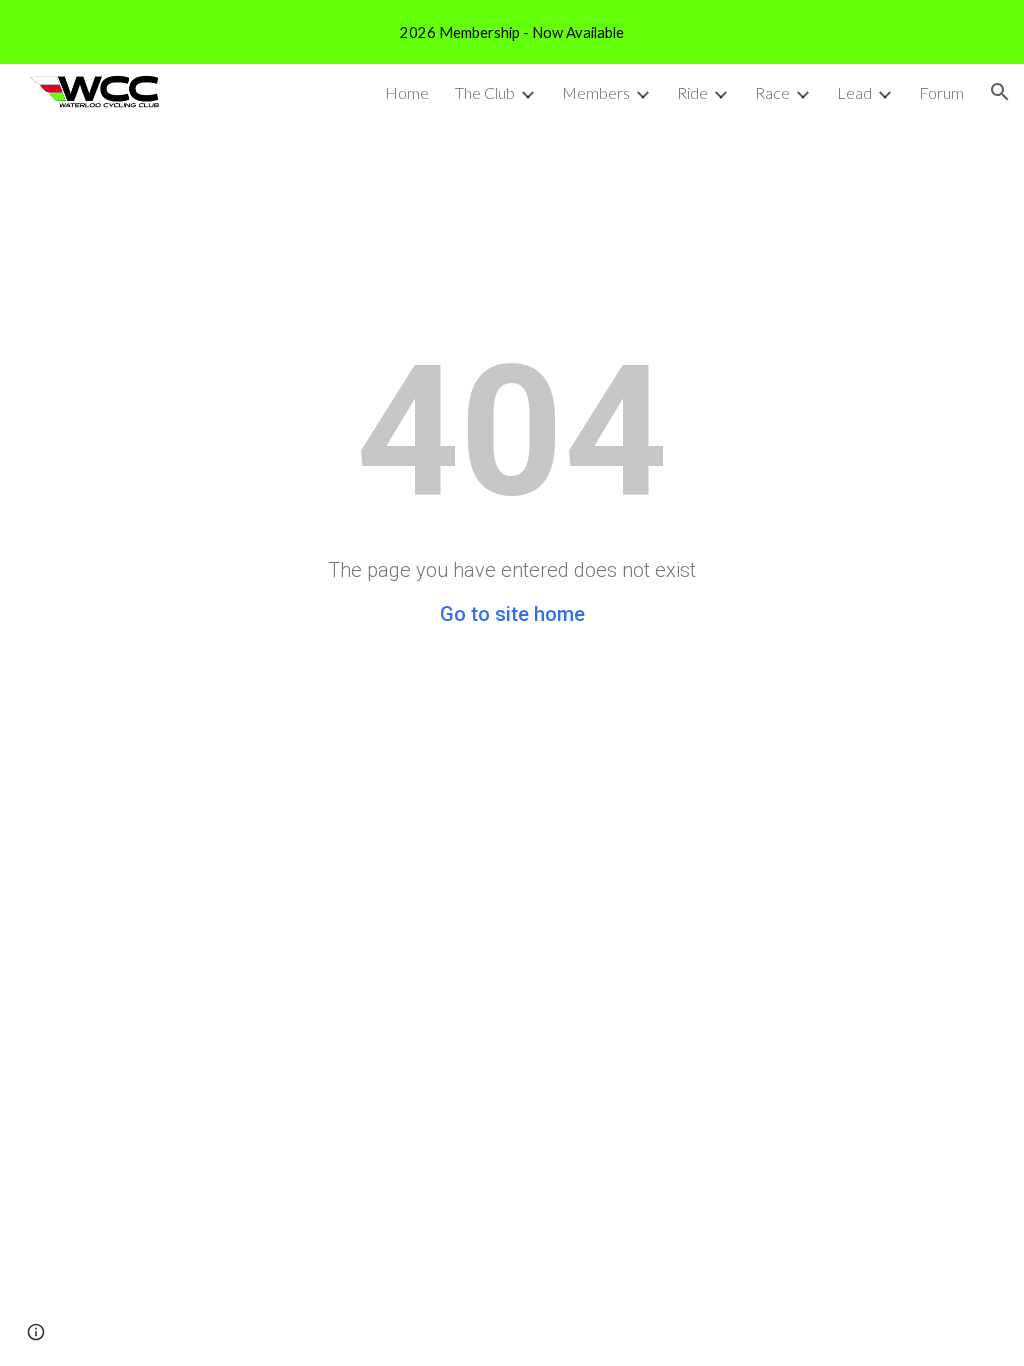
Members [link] (596, 92)
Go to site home (512, 614)
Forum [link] (941, 92)
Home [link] (407, 92)
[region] (512, 32)
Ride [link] (692, 92)
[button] (1000, 92)
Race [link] (772, 92)
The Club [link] (485, 92)
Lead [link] (854, 92)
